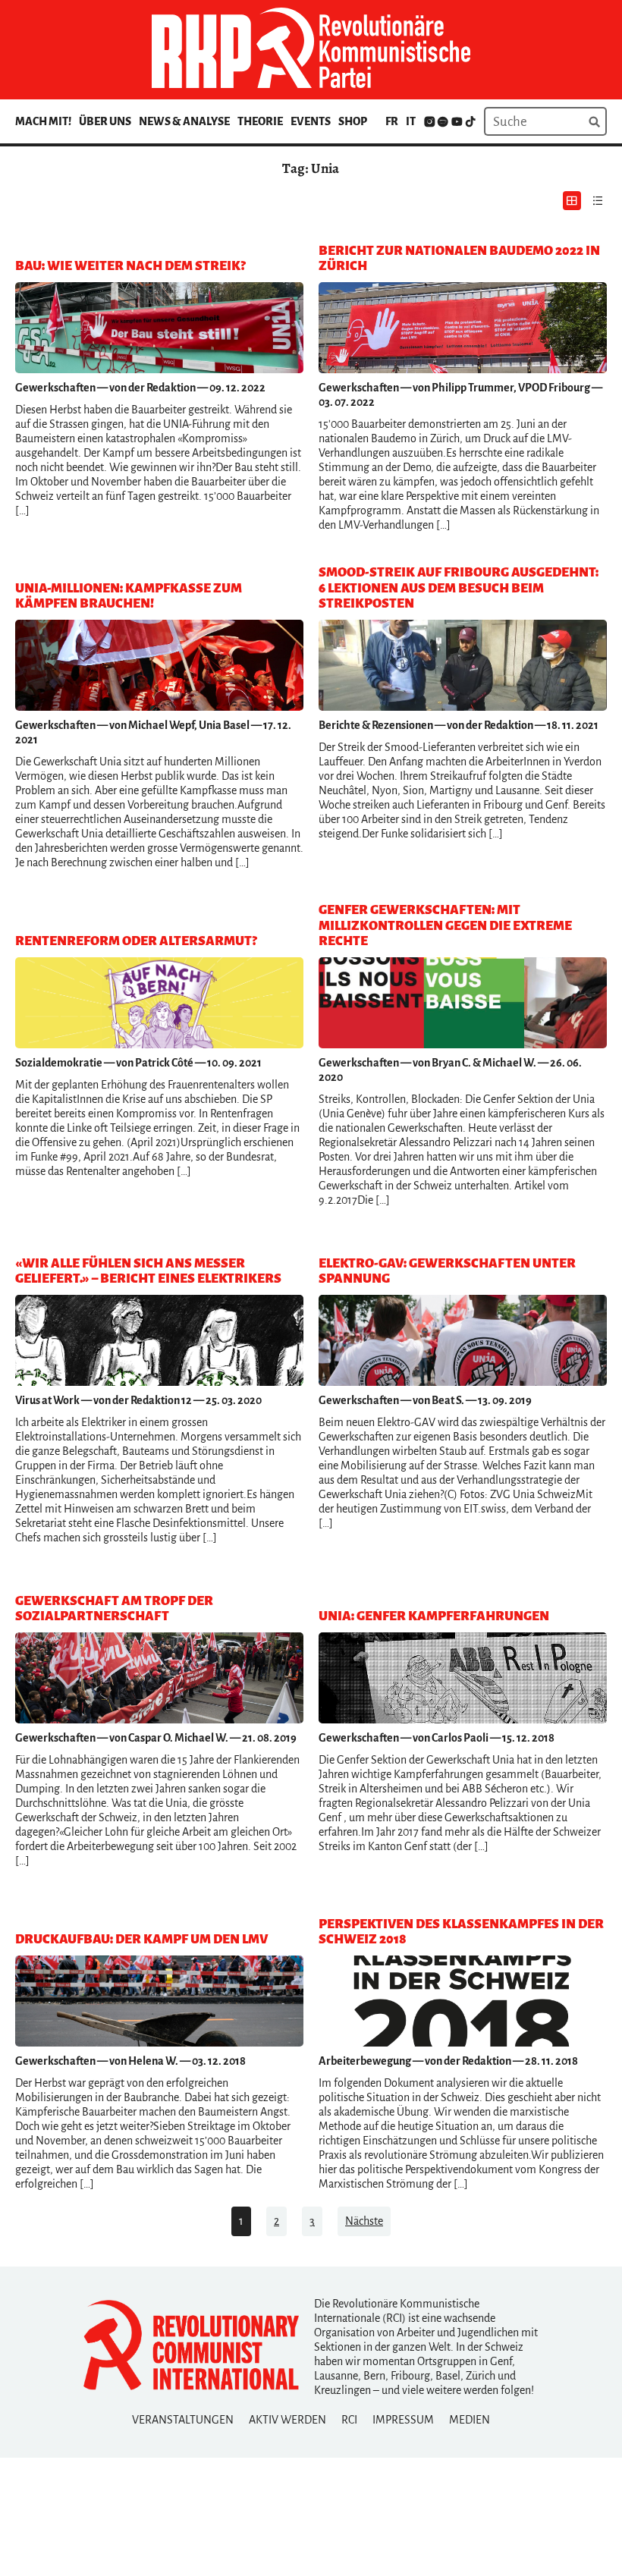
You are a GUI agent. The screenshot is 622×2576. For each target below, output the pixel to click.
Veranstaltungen (183, 2420)
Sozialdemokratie (59, 1063)
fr (392, 121)
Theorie (260, 121)
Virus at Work (47, 1400)
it (411, 121)
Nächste (364, 2221)
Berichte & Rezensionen (376, 725)
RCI (349, 2420)
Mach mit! (43, 121)
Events (311, 121)
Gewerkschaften (55, 388)
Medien (470, 2420)
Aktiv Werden (287, 2420)
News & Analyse (184, 121)
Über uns (105, 121)
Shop (353, 121)
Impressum (403, 2420)
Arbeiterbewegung (365, 2061)
